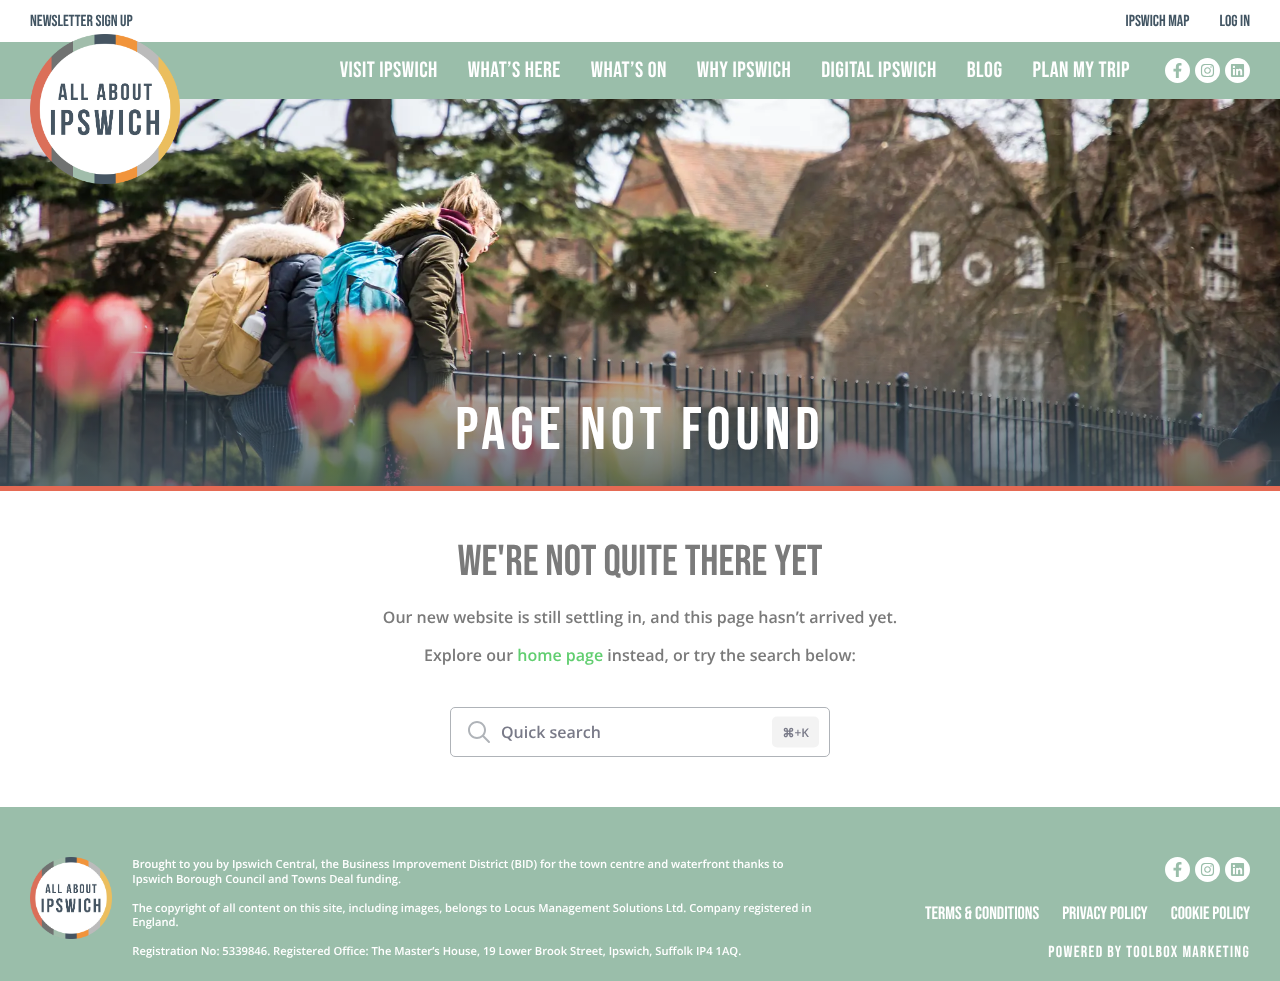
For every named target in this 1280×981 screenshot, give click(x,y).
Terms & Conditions (982, 915)
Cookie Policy (1210, 915)
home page (560, 655)
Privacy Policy (1105, 915)
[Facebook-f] (1177, 70)
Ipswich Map (1158, 21)
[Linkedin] (1237, 70)
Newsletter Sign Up (81, 21)
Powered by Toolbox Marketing (1149, 952)
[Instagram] (1207, 70)
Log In (1234, 21)
